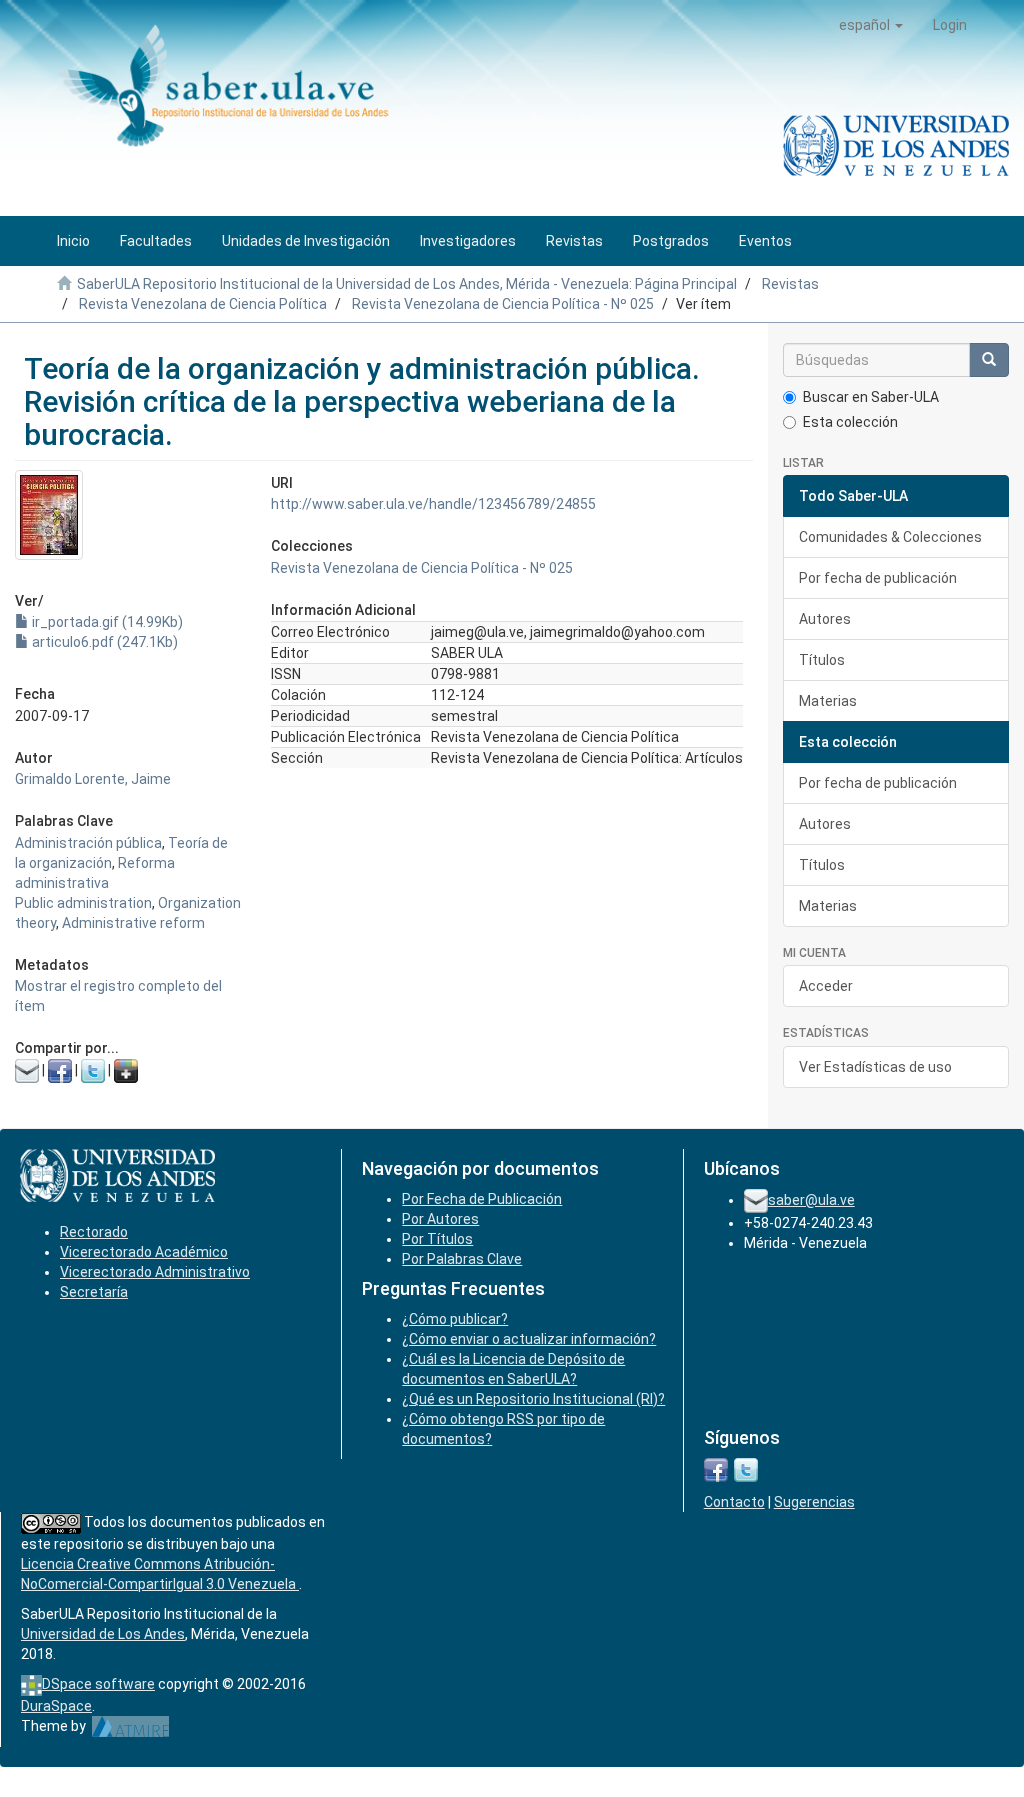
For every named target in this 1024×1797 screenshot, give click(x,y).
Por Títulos (437, 1239)
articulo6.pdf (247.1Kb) (103, 642)
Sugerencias (814, 1502)
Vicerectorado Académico (144, 1252)
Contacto (734, 1502)
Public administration (83, 903)
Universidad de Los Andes (103, 1634)
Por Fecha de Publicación (482, 1199)
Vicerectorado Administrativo (155, 1272)
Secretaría (94, 1292)
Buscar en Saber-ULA (871, 397)
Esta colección (850, 422)
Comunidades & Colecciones (890, 537)
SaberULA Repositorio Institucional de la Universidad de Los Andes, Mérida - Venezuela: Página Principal (407, 284)
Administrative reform (133, 923)
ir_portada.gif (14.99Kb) (106, 622)
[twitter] (746, 1469)
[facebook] (716, 1469)
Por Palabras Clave (462, 1259)
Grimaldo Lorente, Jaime (93, 779)
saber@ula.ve (811, 1200)
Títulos (822, 660)
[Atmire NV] (130, 1726)
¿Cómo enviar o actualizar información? (529, 1339)
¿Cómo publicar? (455, 1319)
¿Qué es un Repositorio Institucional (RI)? (533, 1399)
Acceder (826, 986)
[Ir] (989, 360)
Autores (825, 619)
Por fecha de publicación (878, 578)
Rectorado (94, 1232)
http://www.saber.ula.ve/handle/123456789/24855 (433, 504)
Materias (828, 701)
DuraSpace (56, 1706)
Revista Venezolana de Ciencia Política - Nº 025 (503, 304)
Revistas (790, 284)
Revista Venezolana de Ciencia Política (203, 304)
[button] (871, 25)
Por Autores (440, 1219)
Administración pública (88, 843)
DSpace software (98, 1684)
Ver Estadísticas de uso (875, 1067)
